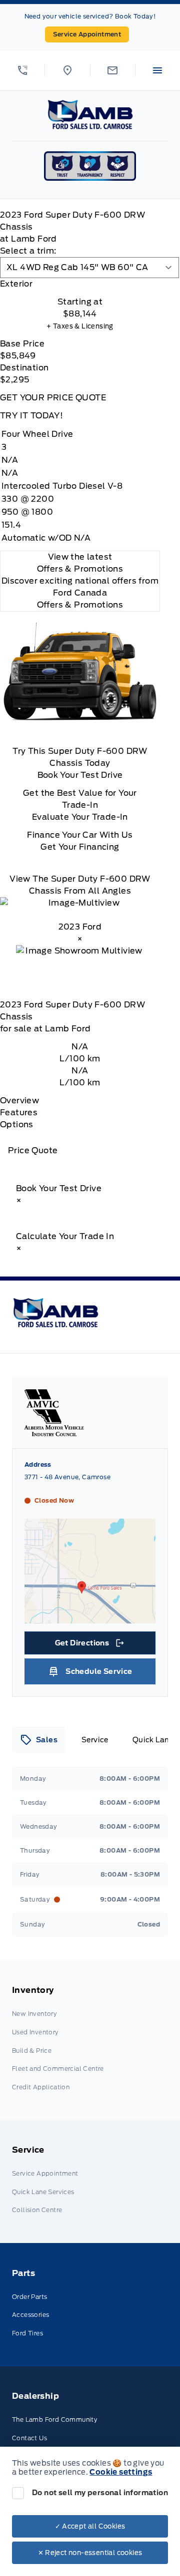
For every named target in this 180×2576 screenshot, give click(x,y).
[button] (22, 70)
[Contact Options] (112, 70)
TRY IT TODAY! (31, 416)
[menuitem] (90, 2040)
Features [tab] (19, 1113)
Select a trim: (28, 251)
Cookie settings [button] (121, 2472)
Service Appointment (87, 34)
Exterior (16, 284)
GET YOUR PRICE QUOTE (53, 398)
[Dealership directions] (90, 1618)
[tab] (80, 284)
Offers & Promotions (80, 605)
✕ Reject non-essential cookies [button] (90, 2553)
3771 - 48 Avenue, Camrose (67, 1477)
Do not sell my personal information (100, 2493)
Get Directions (89, 1645)
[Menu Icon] (157, 70)
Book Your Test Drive (80, 775)
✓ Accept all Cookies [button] (90, 2526)
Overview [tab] (19, 1101)
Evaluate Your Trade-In (80, 817)
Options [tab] (17, 1125)
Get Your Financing (80, 847)
